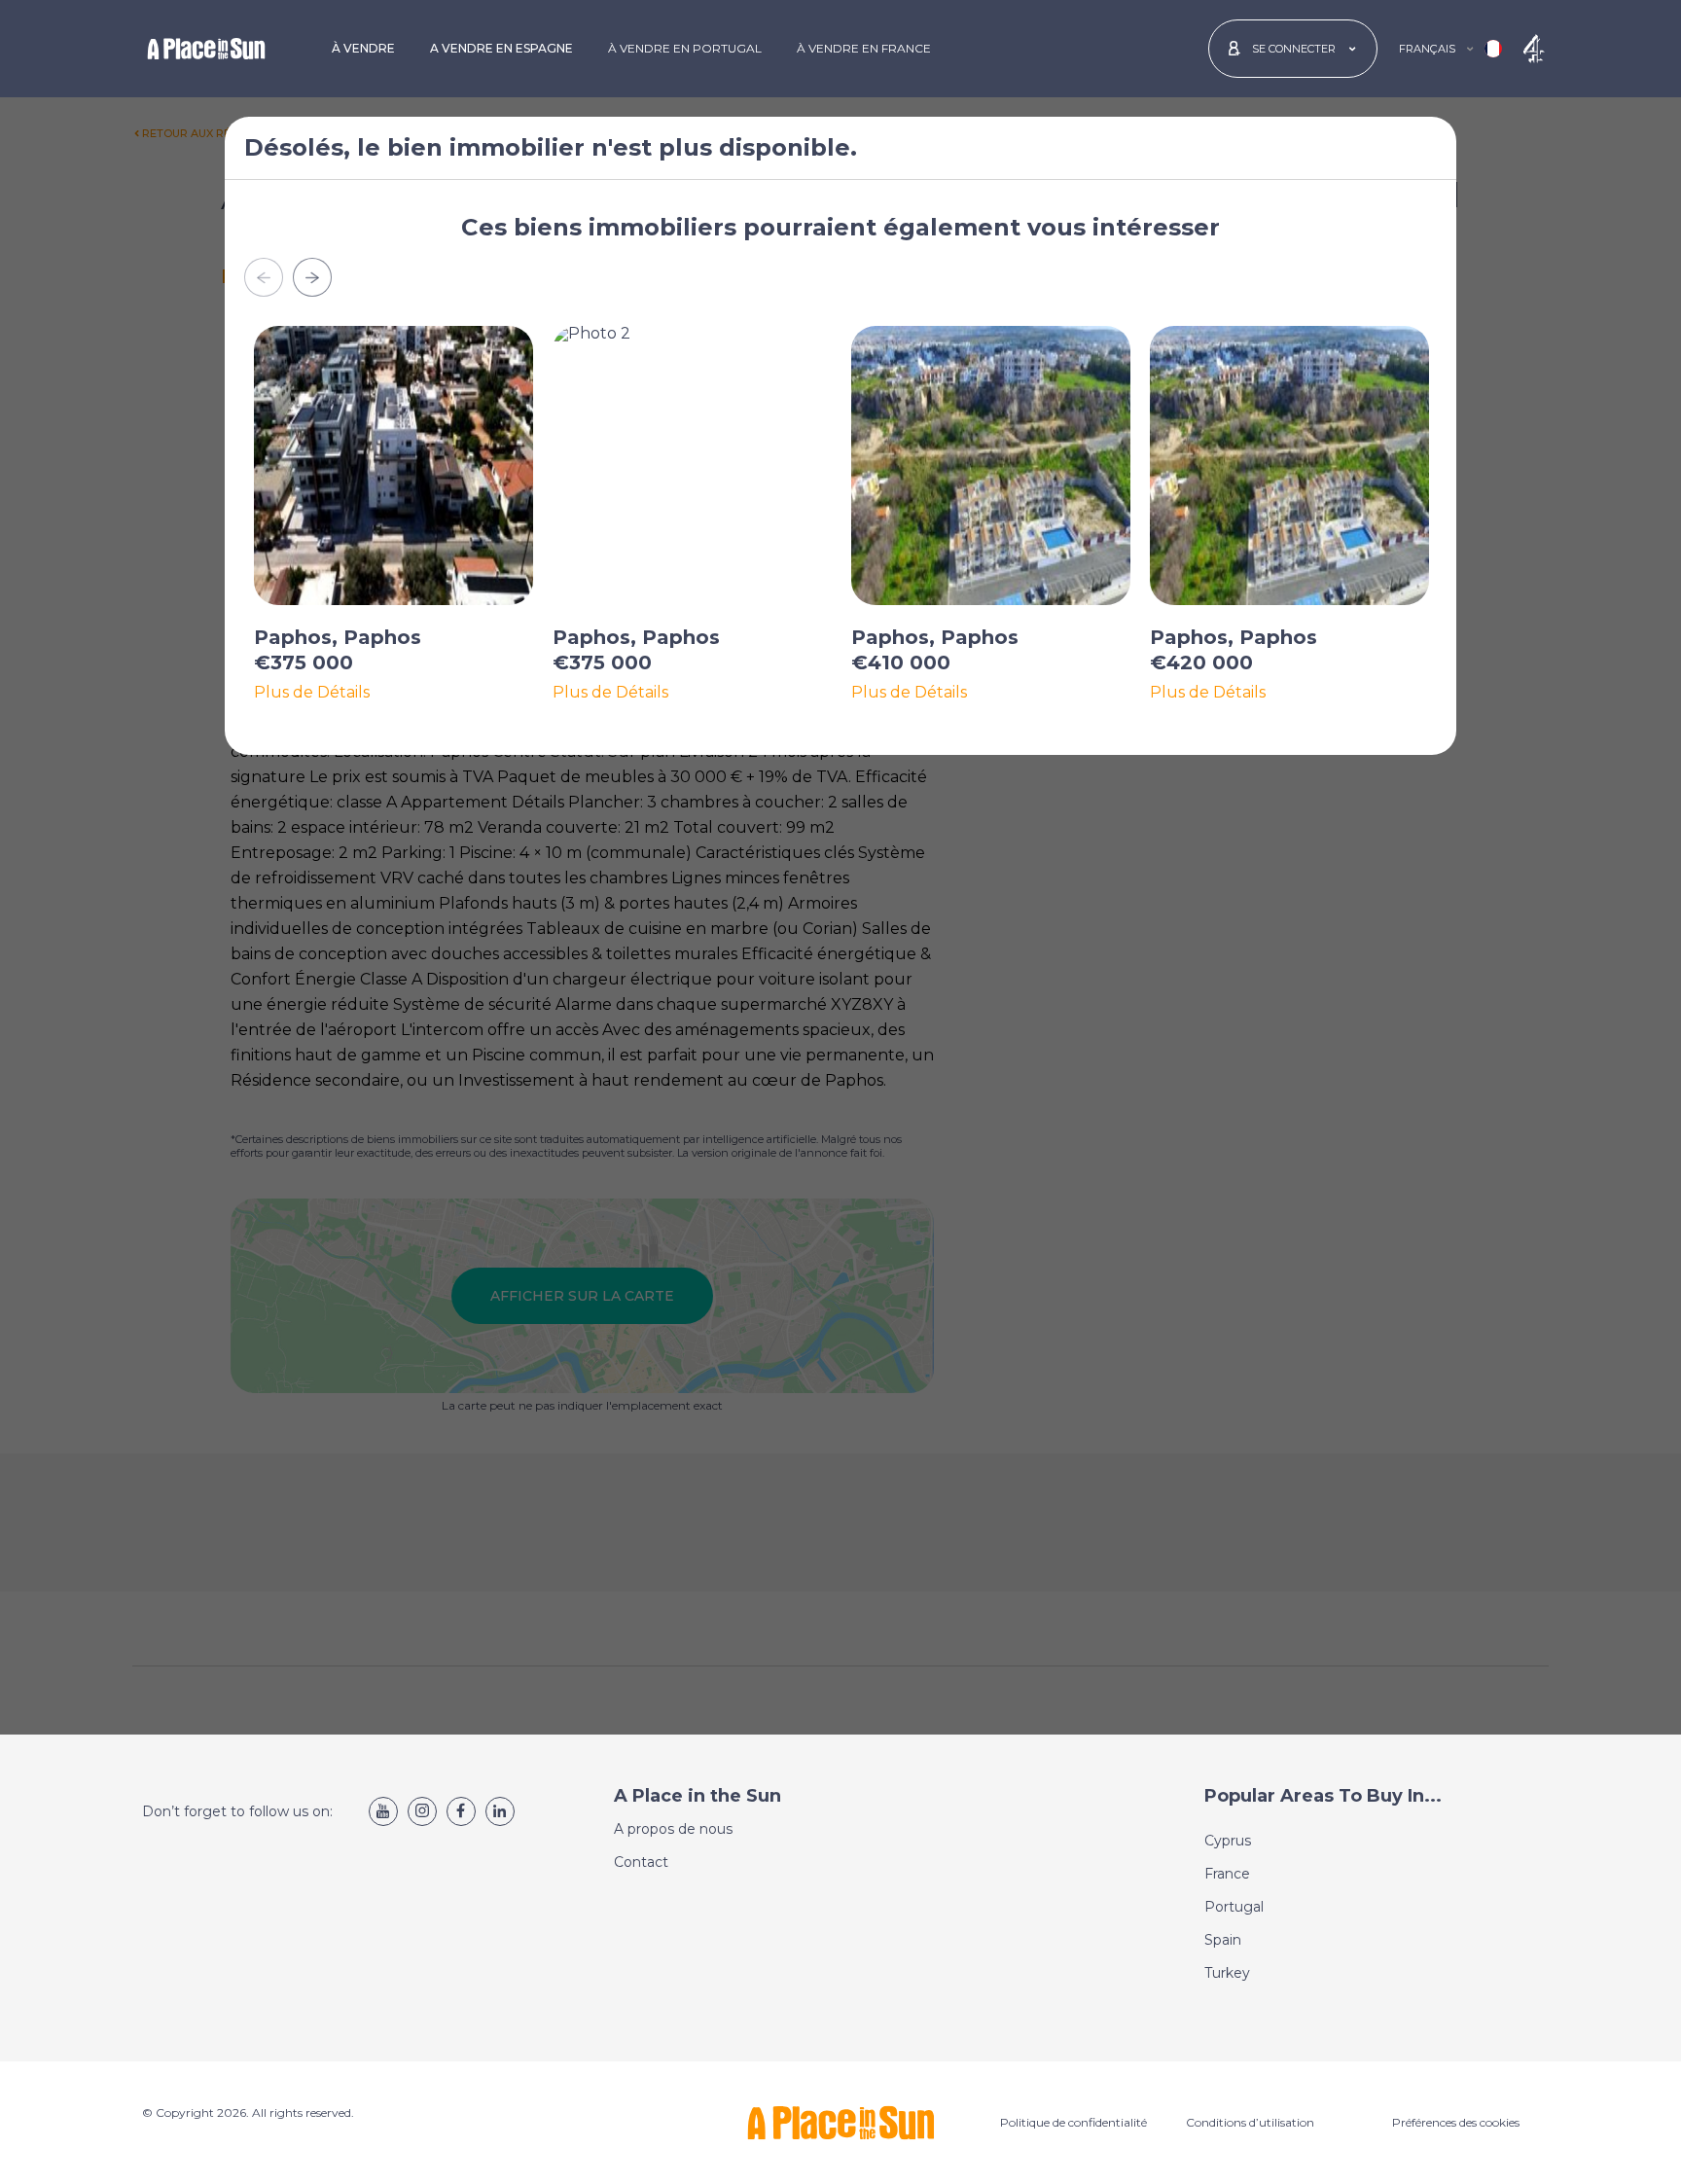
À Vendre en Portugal (685, 48)
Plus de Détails (312, 693)
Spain (1223, 1940)
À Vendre (363, 48)
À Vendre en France (864, 48)
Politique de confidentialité (1073, 2122)
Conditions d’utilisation (1250, 2122)
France (1227, 1874)
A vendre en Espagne (501, 48)
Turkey (1227, 1973)
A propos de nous (673, 1829)
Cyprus (1228, 1841)
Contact (641, 1862)
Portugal (1234, 1907)
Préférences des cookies (1456, 2122)
